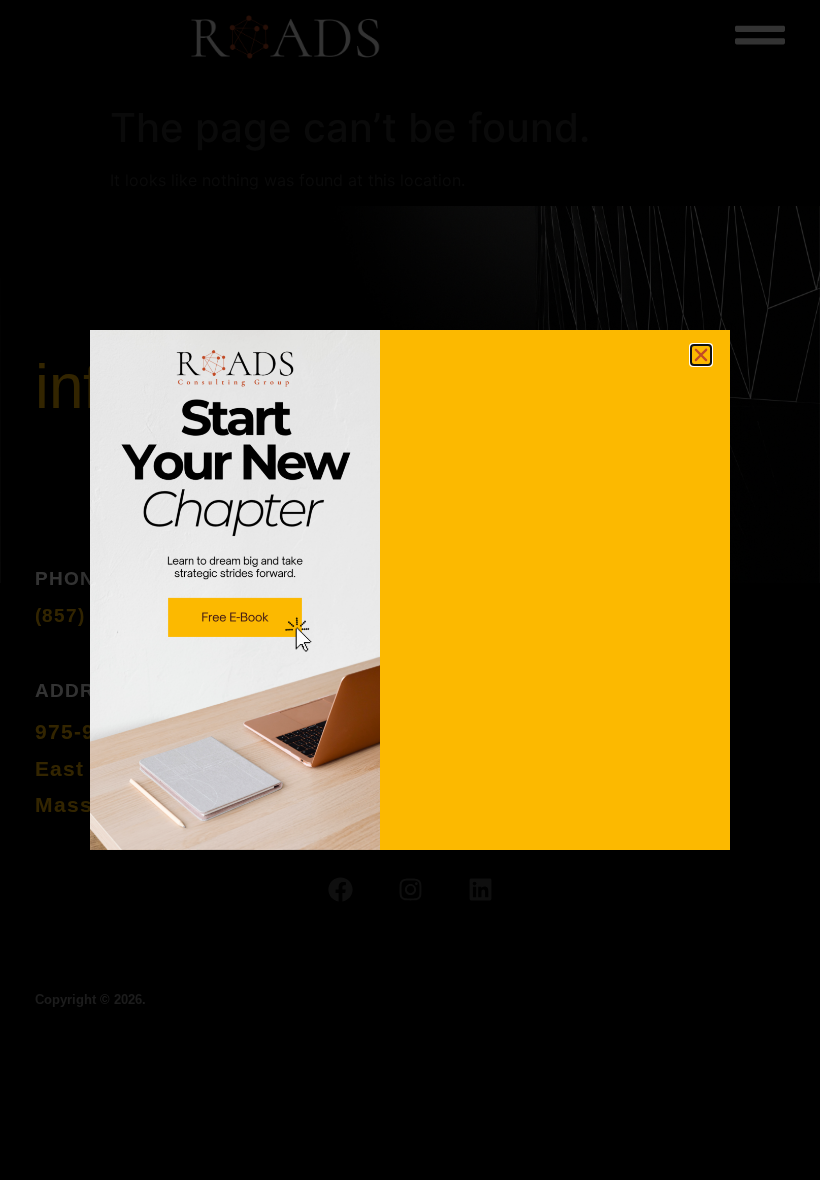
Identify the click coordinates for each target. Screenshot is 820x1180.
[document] (410, 590)
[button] (701, 355)
